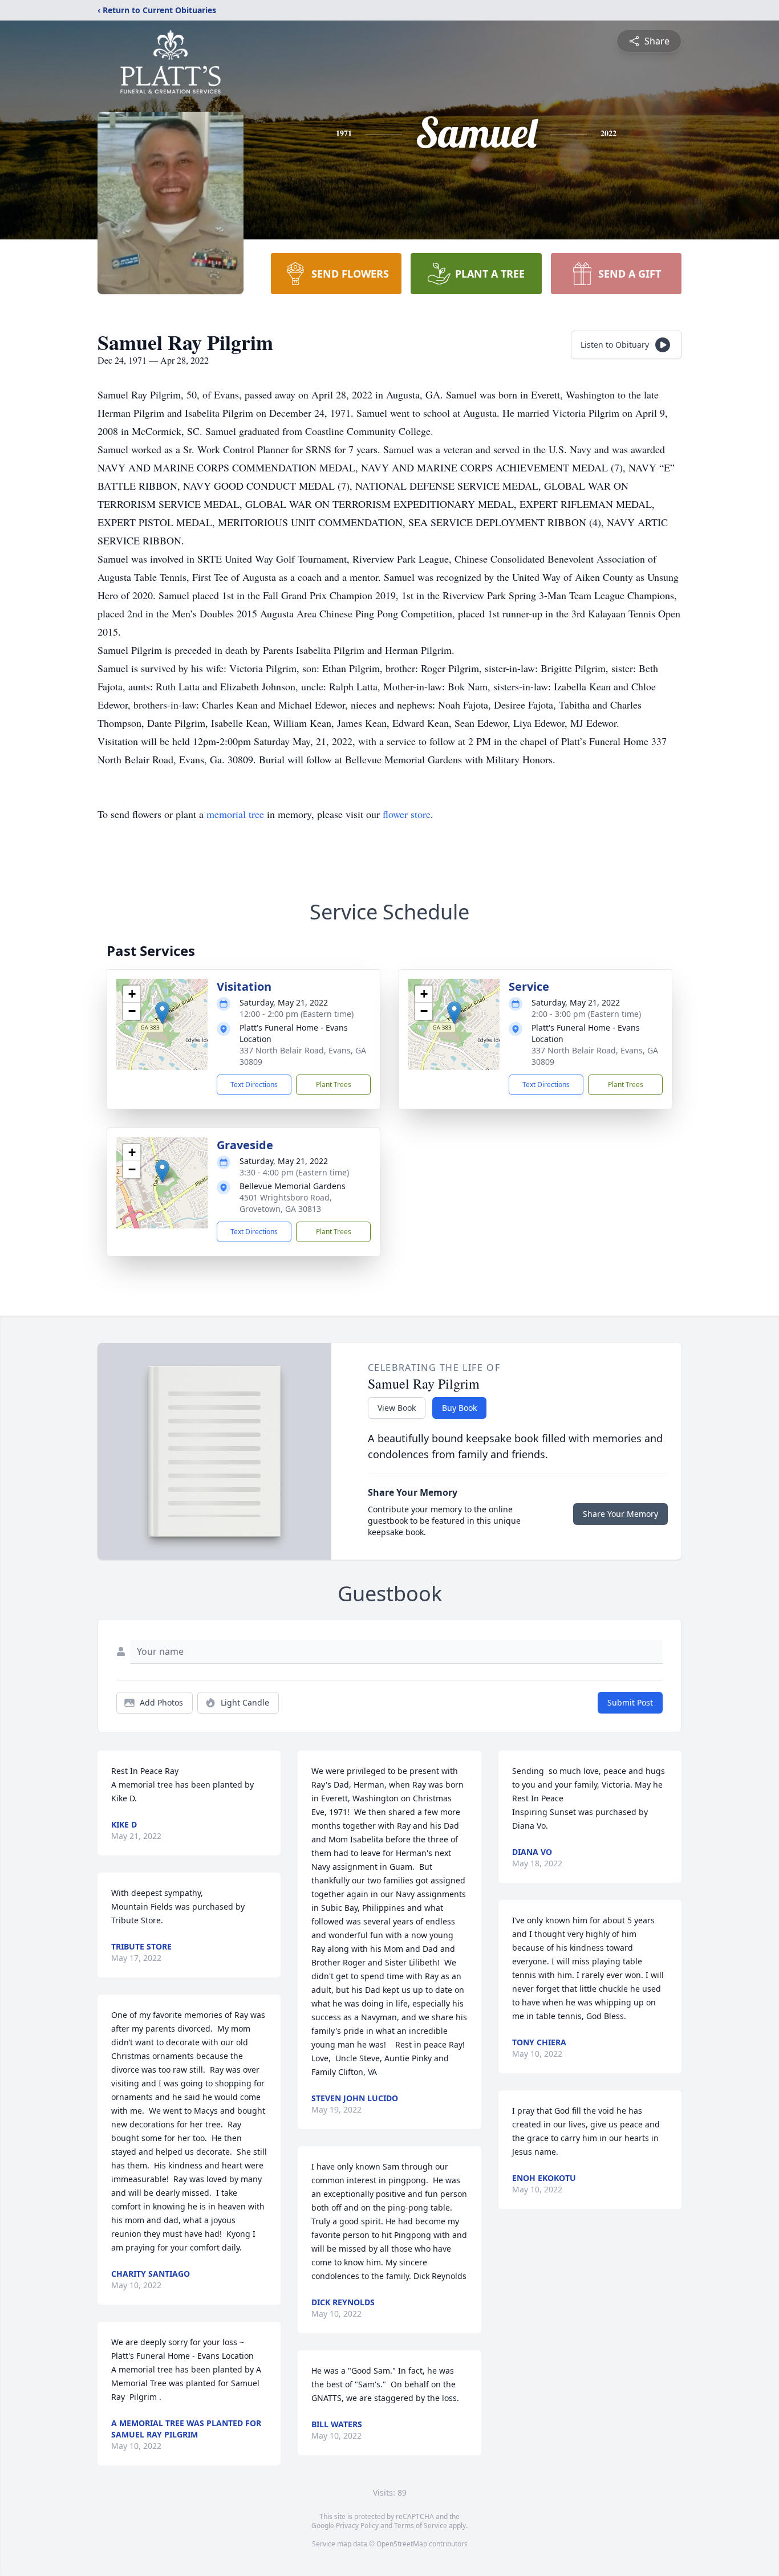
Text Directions (254, 1084)
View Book (397, 1408)
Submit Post (630, 1702)
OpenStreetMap (402, 2544)
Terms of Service (421, 2526)
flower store (407, 814)
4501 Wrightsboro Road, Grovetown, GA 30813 (286, 1203)
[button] (162, 1013)
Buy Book (459, 1408)
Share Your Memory (620, 1514)
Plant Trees (334, 1084)
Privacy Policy (357, 2526)
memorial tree (235, 814)
